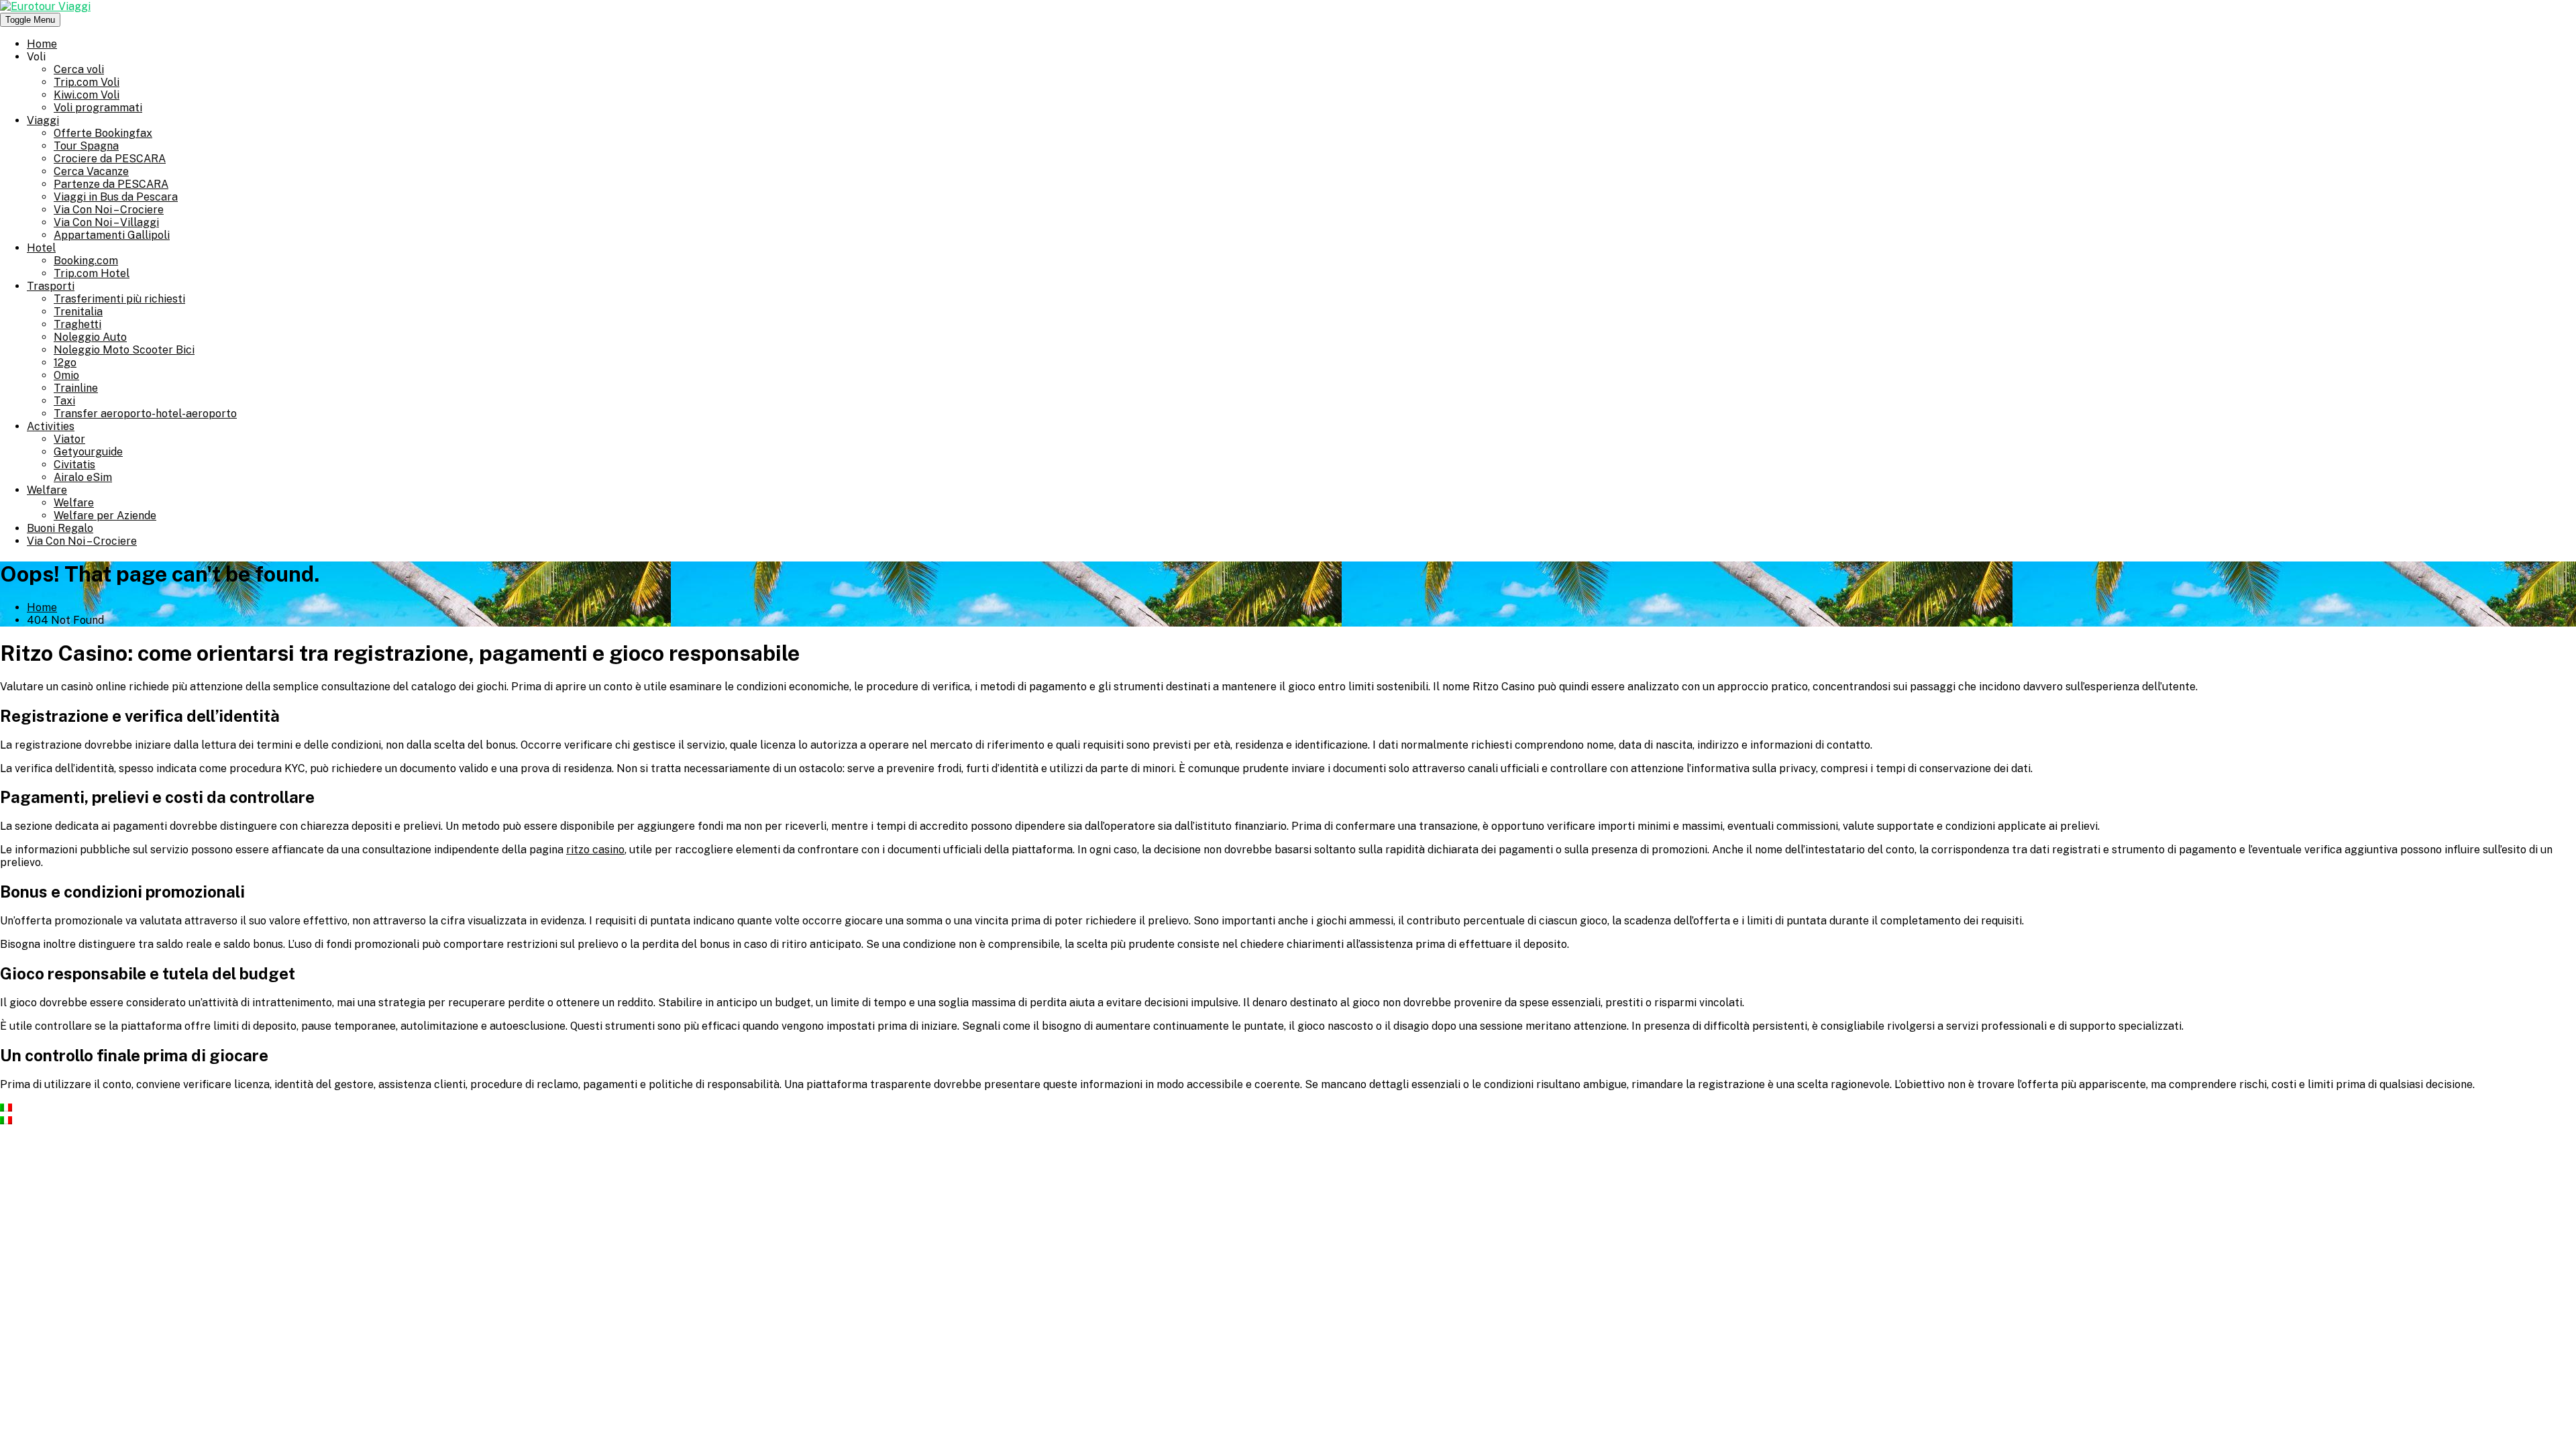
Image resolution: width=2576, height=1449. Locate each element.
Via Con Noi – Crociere (109, 210)
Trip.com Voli (87, 82)
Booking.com (86, 261)
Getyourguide (88, 452)
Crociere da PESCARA (110, 159)
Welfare (47, 490)
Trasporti (51, 286)
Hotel (41, 248)
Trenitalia (78, 312)
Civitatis (74, 465)
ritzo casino (595, 850)
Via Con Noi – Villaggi (106, 222)
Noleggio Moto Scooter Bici (124, 350)
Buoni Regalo (60, 528)
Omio (66, 375)
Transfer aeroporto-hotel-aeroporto (145, 414)
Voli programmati (98, 108)
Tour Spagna (86, 146)
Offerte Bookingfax (103, 133)
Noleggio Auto (90, 337)
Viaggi (43, 120)
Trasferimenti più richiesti (119, 299)
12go (65, 363)
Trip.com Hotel (92, 273)
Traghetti (77, 324)
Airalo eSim (83, 477)
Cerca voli (79, 69)
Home (42, 44)
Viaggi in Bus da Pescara (116, 197)
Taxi (64, 401)
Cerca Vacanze (91, 171)
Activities (51, 426)
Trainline (76, 388)
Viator (69, 439)
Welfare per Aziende (105, 516)
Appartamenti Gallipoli (112, 235)
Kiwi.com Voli (87, 95)
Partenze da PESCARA (111, 184)
